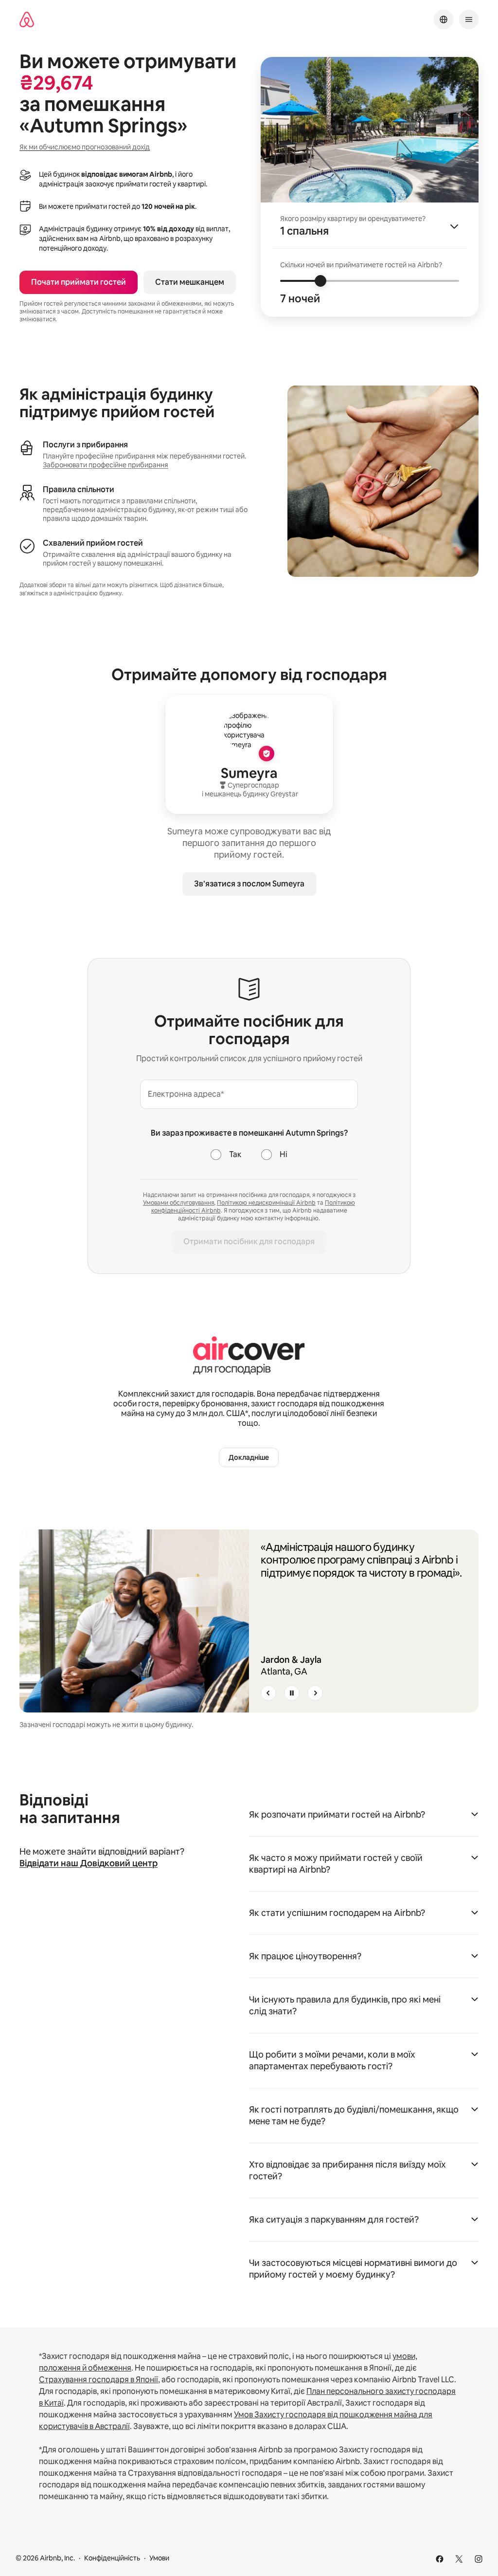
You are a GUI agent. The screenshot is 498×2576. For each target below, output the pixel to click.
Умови (159, 2558)
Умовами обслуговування (178, 1203)
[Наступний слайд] (315, 1693)
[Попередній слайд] (268, 1693)
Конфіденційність (112, 2558)
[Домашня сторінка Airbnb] (27, 20)
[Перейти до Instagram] (479, 2559)
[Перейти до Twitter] (459, 2559)
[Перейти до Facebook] (440, 2559)
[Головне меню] (469, 19)
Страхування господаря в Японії (98, 2380)
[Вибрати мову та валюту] (444, 19)
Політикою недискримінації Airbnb (266, 1203)
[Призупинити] (292, 1693)
